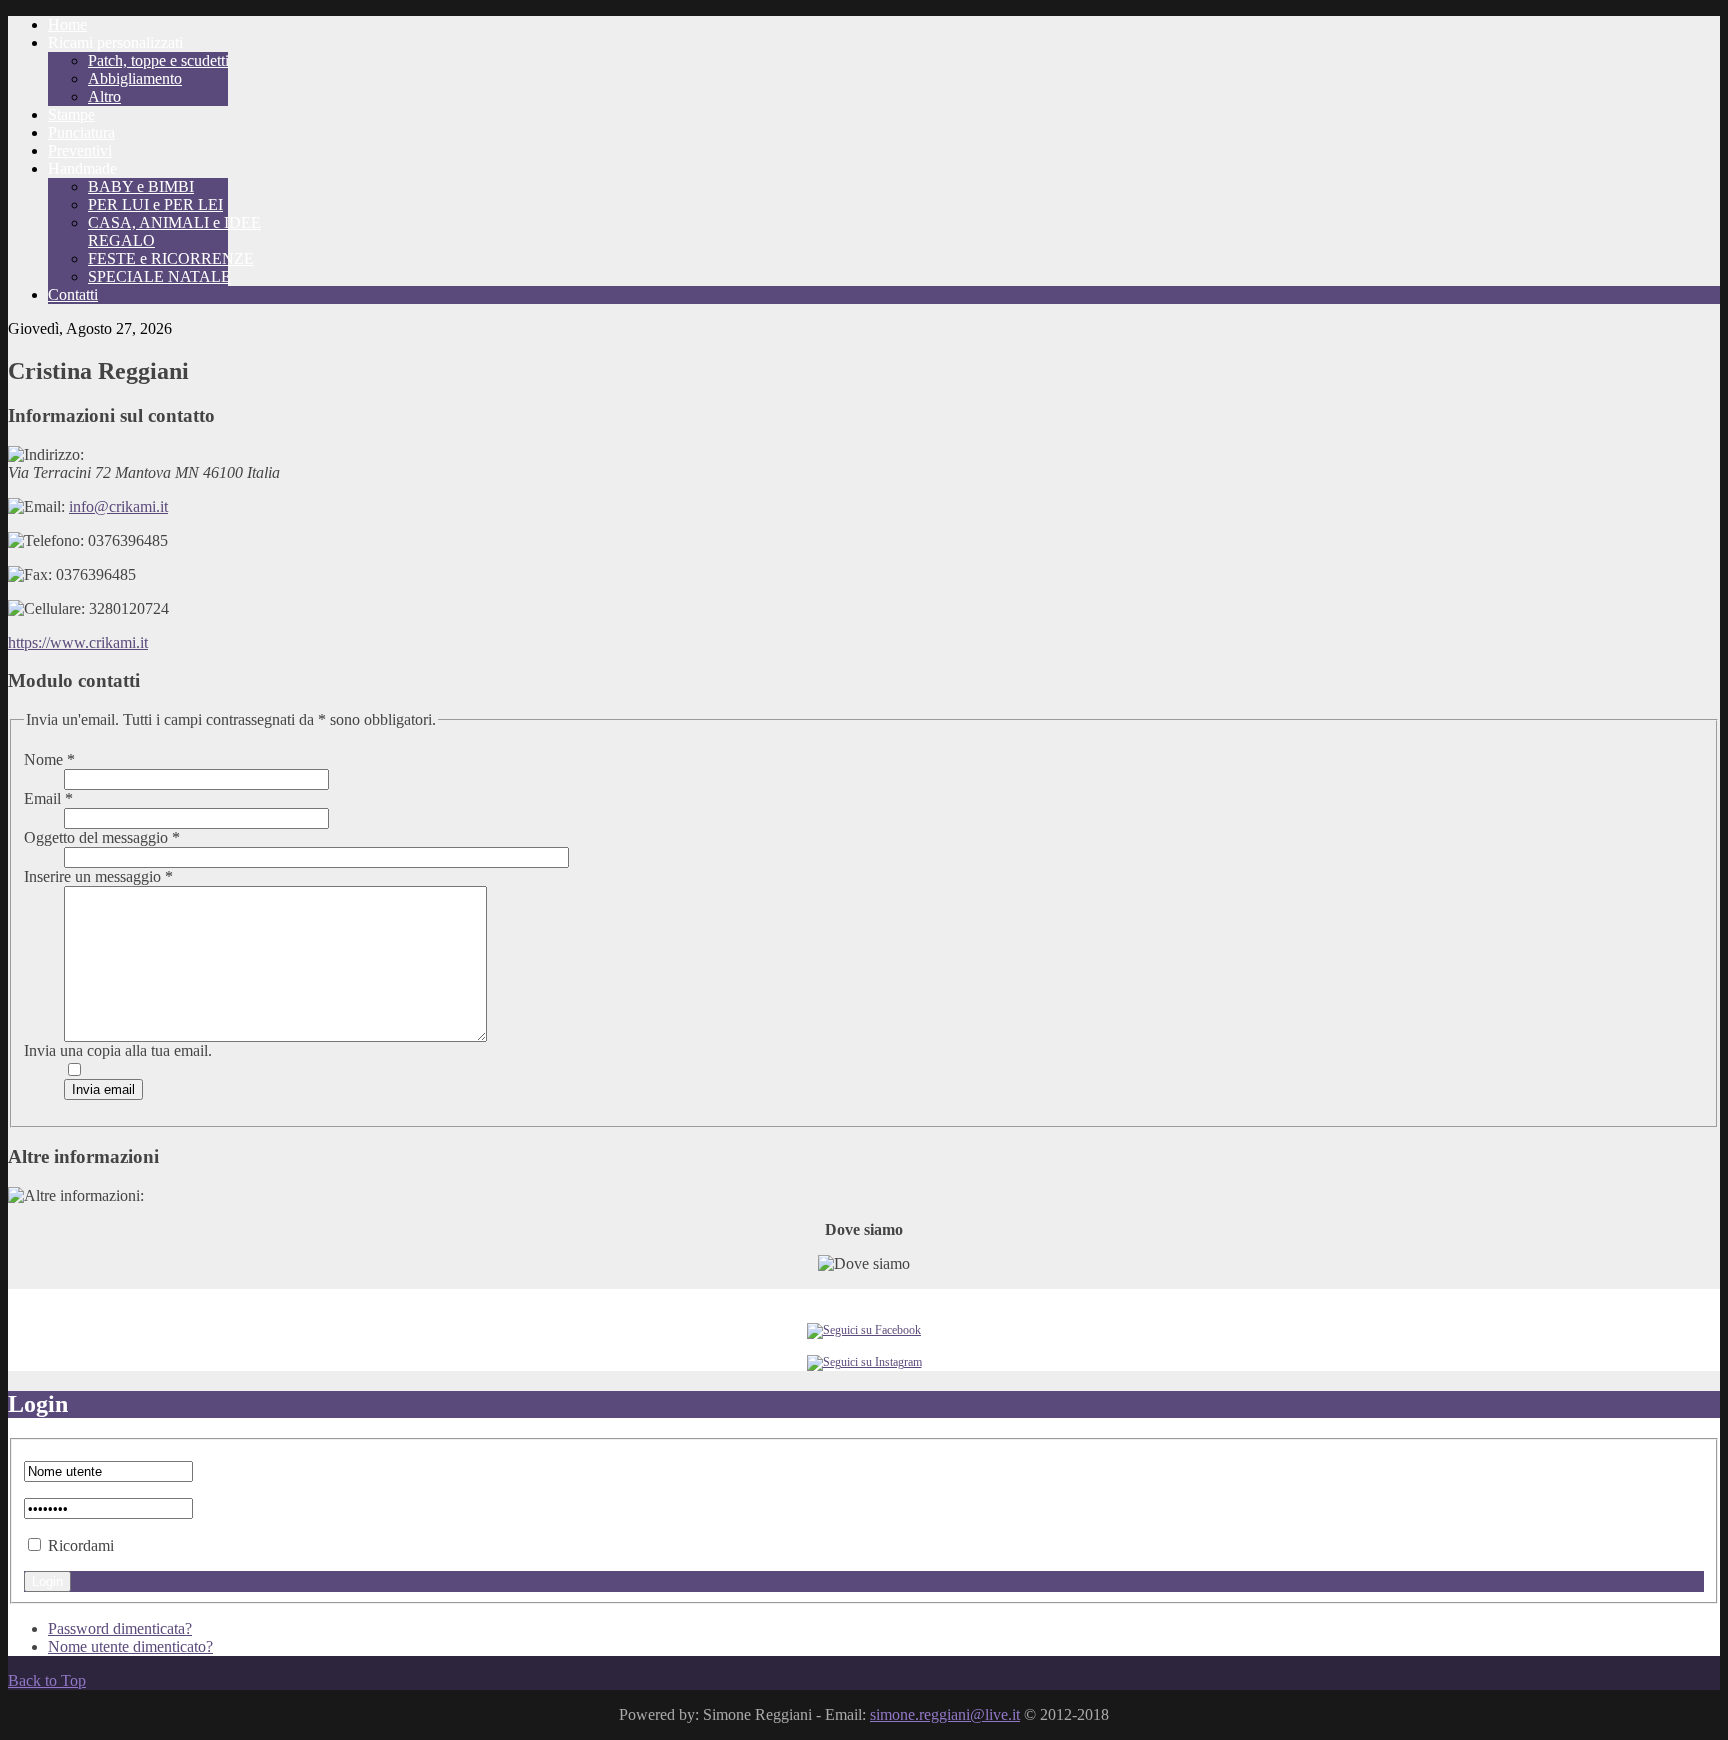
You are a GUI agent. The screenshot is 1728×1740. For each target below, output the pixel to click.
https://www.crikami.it (78, 642)
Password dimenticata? (120, 1628)
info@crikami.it (118, 506)
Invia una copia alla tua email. (118, 1050)
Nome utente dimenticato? (130, 1646)
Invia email (103, 1089)
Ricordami (81, 1545)
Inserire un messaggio (98, 876)
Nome (49, 759)
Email (48, 798)
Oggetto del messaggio (102, 837)
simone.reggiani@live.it (945, 1714)
